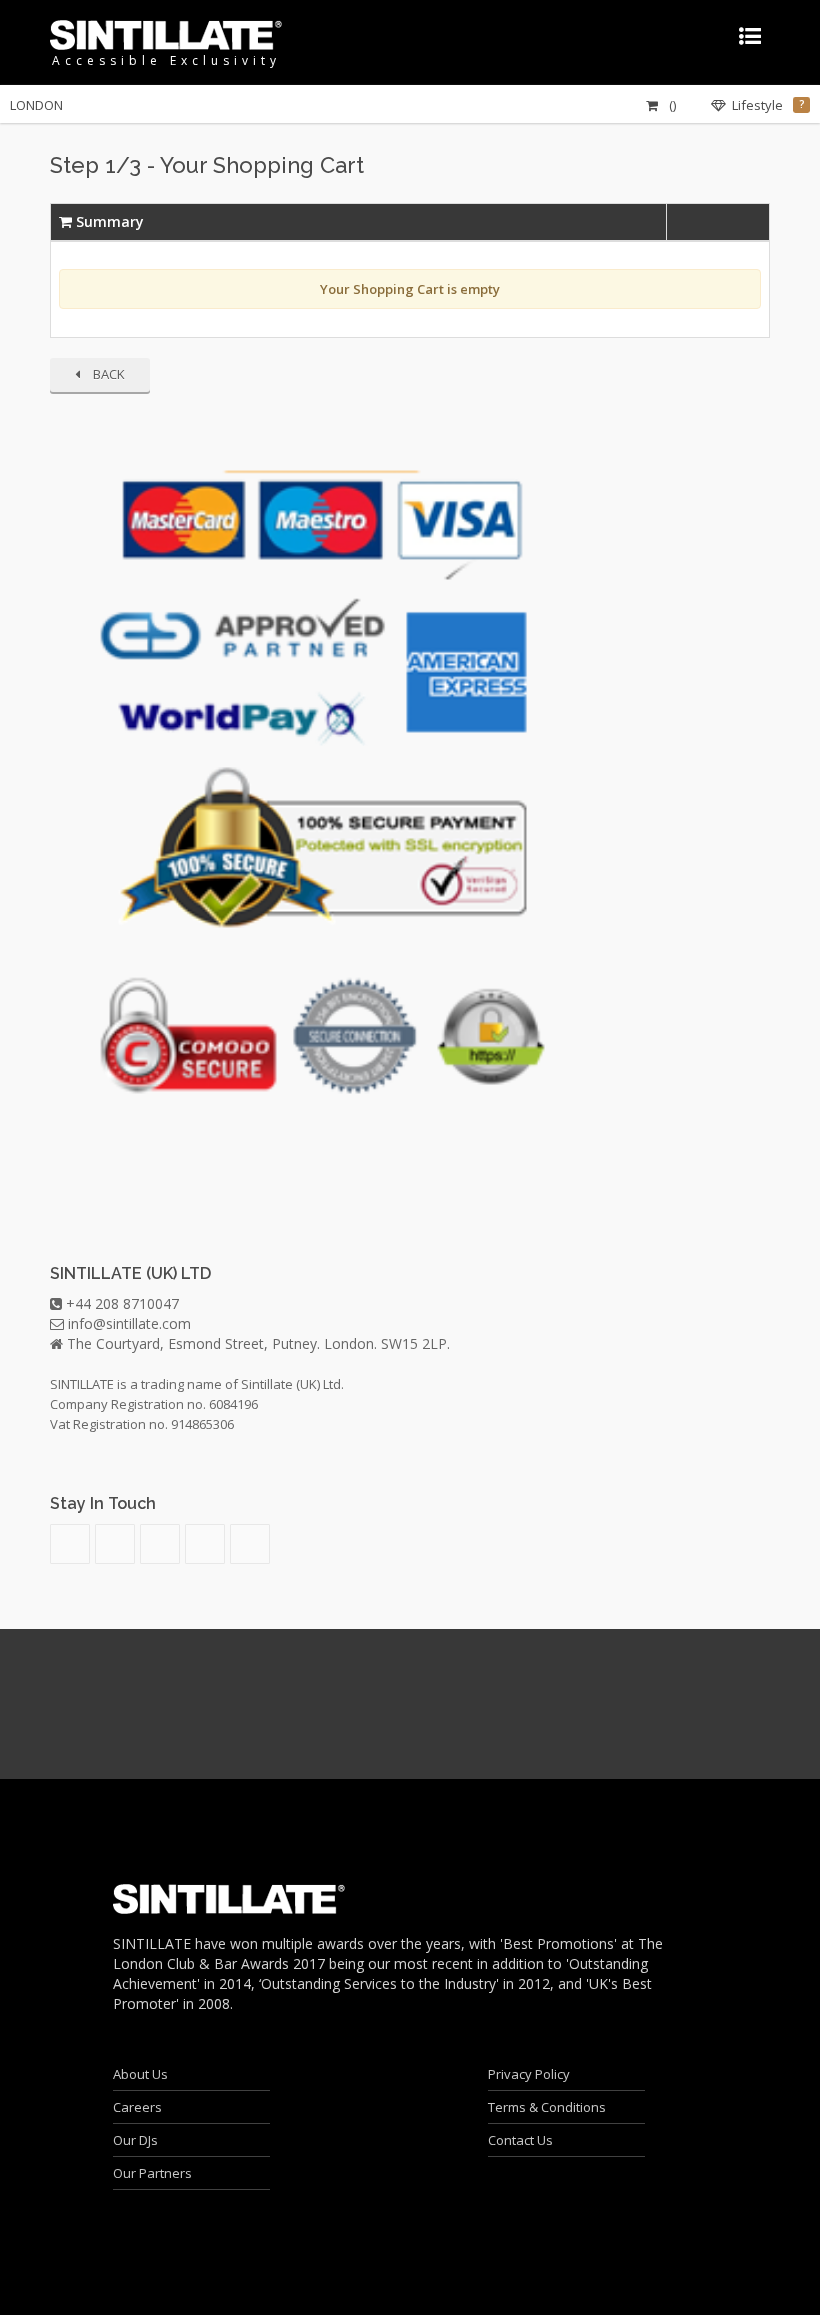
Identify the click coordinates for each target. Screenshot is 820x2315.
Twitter (205, 1544)
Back (107, 374)
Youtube (115, 1544)
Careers (137, 2107)
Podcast (70, 1544)
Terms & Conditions (547, 2107)
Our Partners (152, 2173)
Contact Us (520, 2140)
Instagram (160, 1544)
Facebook (250, 1544)
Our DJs (135, 2140)
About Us (140, 2074)
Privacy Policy (529, 2074)
